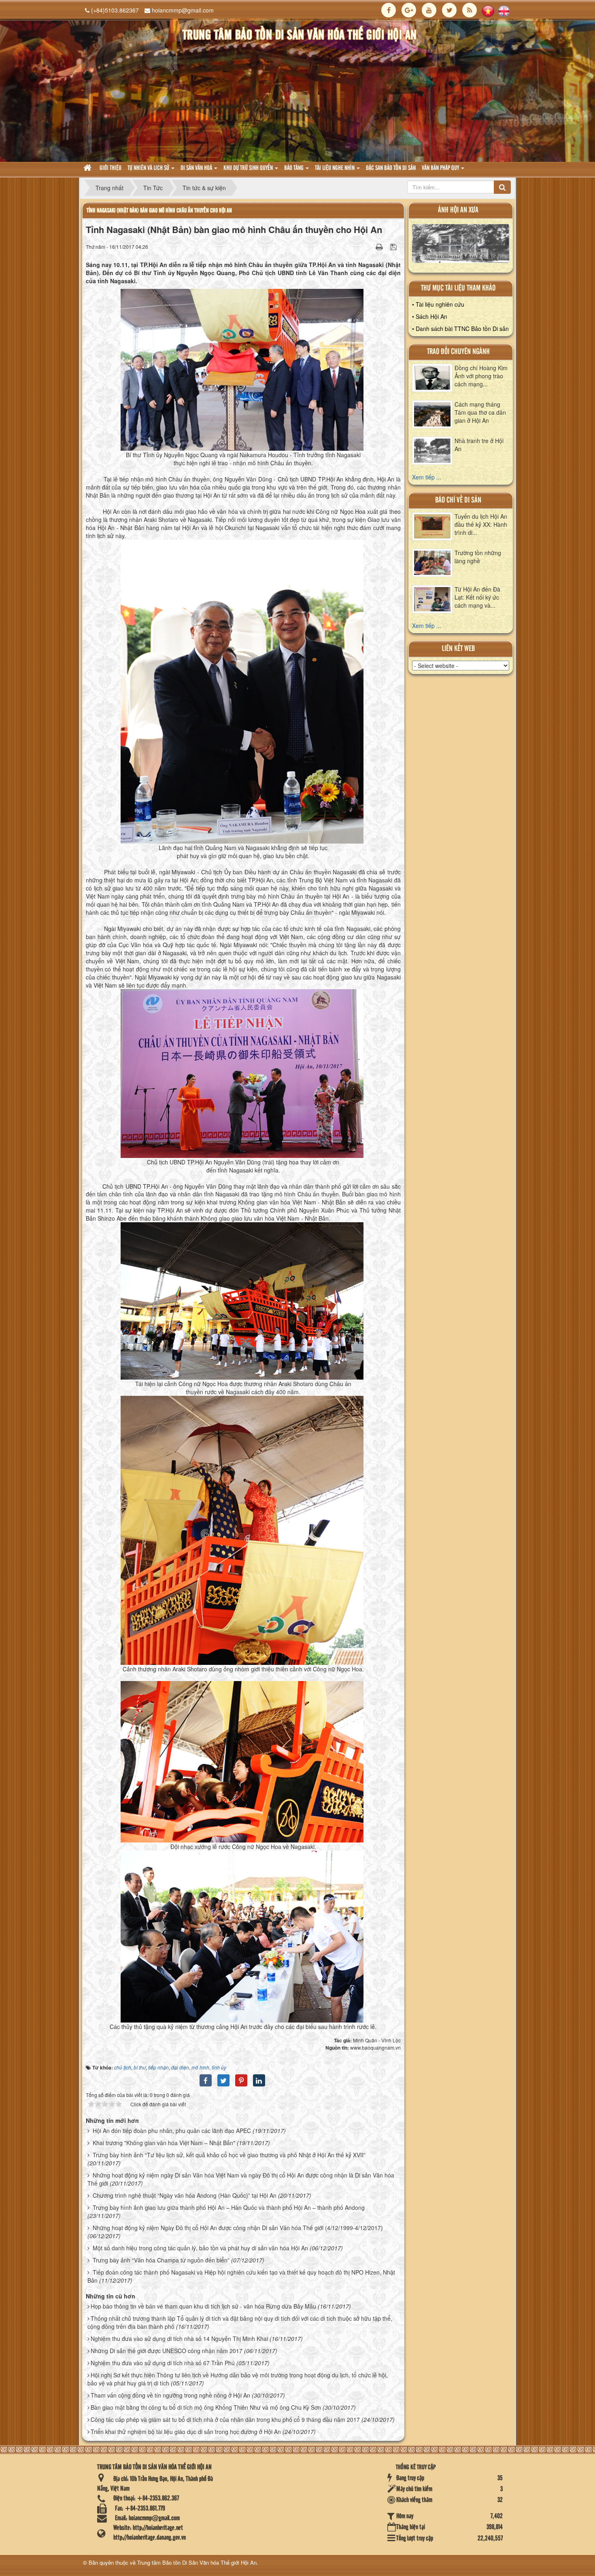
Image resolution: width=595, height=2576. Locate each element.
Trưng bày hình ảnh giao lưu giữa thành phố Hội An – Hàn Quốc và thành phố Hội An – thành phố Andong (229, 2207)
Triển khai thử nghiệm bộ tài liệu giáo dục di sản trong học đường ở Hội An (186, 2432)
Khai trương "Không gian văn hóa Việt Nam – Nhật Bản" (164, 2143)
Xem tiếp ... (427, 477)
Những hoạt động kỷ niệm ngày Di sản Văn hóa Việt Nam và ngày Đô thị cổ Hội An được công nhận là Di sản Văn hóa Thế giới (241, 2179)
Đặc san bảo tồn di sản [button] (391, 168)
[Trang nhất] (88, 169)
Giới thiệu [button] (110, 168)
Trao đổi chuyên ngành (458, 352)
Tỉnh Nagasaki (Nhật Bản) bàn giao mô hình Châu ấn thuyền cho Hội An (159, 211)
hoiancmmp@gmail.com (183, 10)
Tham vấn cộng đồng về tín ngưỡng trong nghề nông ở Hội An (170, 2395)
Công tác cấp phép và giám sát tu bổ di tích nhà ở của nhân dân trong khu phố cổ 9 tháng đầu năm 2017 (225, 2419)
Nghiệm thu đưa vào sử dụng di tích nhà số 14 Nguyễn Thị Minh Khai (179, 2339)
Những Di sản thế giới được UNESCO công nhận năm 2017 (167, 2351)
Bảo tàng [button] (294, 168)
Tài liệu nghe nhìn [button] (335, 168)
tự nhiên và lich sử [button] (149, 168)
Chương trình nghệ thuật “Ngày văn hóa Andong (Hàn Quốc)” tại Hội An (185, 2195)
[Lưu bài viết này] (394, 246)
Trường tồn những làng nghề (478, 557)
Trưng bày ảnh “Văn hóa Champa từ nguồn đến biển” (161, 2260)
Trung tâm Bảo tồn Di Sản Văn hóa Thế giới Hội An (197, 2562)
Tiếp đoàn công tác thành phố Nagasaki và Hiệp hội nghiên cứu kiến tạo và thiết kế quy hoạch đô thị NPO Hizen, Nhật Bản (241, 2276)
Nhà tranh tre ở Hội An (479, 445)
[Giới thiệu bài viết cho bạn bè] (369, 246)
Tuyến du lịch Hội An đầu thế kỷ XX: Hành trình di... (481, 524)
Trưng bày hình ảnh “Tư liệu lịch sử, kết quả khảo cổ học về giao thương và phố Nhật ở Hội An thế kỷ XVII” (229, 2155)
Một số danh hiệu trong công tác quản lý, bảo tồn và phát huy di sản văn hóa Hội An (200, 2248)
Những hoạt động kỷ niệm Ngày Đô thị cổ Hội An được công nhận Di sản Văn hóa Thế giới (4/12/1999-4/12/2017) (238, 2228)
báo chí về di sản (458, 500)
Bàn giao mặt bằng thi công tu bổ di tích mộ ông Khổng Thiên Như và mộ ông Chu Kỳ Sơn (206, 2407)
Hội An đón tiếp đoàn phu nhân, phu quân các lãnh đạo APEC (172, 2131)
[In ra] (380, 246)
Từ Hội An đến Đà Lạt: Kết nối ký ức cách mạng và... (477, 597)
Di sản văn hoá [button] (197, 168)
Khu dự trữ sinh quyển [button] (249, 168)
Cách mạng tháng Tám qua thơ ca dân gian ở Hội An (480, 412)
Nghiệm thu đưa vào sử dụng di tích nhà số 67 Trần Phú (163, 2363)
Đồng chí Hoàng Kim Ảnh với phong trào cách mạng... (481, 376)
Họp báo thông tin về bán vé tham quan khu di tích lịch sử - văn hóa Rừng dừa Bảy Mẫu (203, 2306)
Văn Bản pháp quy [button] (441, 168)
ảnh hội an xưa (458, 210)
